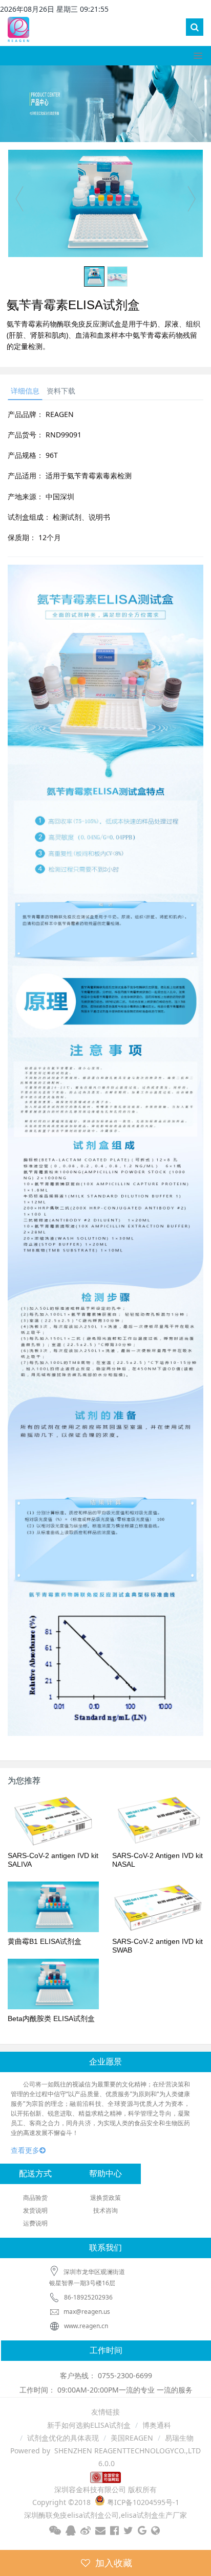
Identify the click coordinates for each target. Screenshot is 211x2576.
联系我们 (105, 2248)
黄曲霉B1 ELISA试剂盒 (45, 1941)
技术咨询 (105, 2210)
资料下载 (61, 391)
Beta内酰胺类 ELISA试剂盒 (51, 2018)
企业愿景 (105, 2062)
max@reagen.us (86, 2312)
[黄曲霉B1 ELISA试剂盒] (53, 1907)
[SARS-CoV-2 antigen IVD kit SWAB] (158, 1907)
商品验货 (35, 2198)
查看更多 (25, 2150)
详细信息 (25, 391)
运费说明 (35, 2223)
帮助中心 (105, 2174)
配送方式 (35, 2174)
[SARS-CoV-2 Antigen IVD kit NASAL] (158, 1821)
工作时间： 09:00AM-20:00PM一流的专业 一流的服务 (106, 2390)
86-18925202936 (88, 2297)
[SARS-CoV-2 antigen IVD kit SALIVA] (53, 1821)
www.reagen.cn (86, 2326)
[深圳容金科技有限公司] (18, 28)
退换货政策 (105, 2198)
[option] (105, 203)
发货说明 (35, 2210)
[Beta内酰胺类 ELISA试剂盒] (53, 1984)
